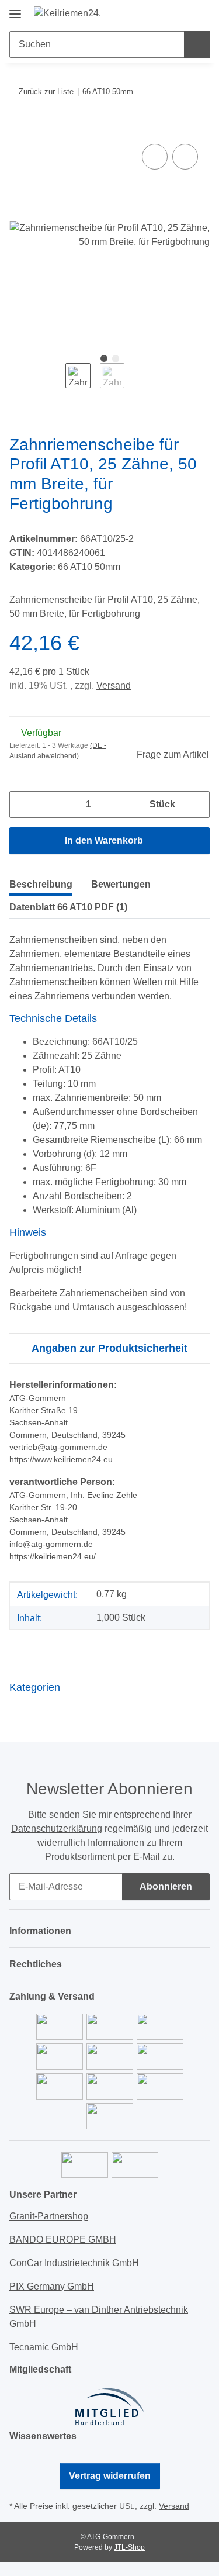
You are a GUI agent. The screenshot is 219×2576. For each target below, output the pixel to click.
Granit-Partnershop (49, 2216)
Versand (114, 686)
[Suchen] (197, 44)
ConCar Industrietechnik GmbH (74, 2263)
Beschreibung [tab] (41, 884)
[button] (164, 13)
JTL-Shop (129, 2547)
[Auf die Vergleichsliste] (155, 157)
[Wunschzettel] (181, 13)
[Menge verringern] (23, 804)
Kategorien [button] (35, 1687)
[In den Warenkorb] (19, 128)
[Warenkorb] (200, 13)
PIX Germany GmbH (52, 2286)
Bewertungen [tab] (121, 884)
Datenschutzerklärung (57, 1829)
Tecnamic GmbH (44, 2347)
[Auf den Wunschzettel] (185, 157)
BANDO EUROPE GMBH (63, 2240)
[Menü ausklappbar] (15, 10)
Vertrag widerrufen (110, 2476)
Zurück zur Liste (46, 91)
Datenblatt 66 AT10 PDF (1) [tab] (68, 907)
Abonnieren (166, 1886)
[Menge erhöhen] (196, 804)
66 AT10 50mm (89, 567)
